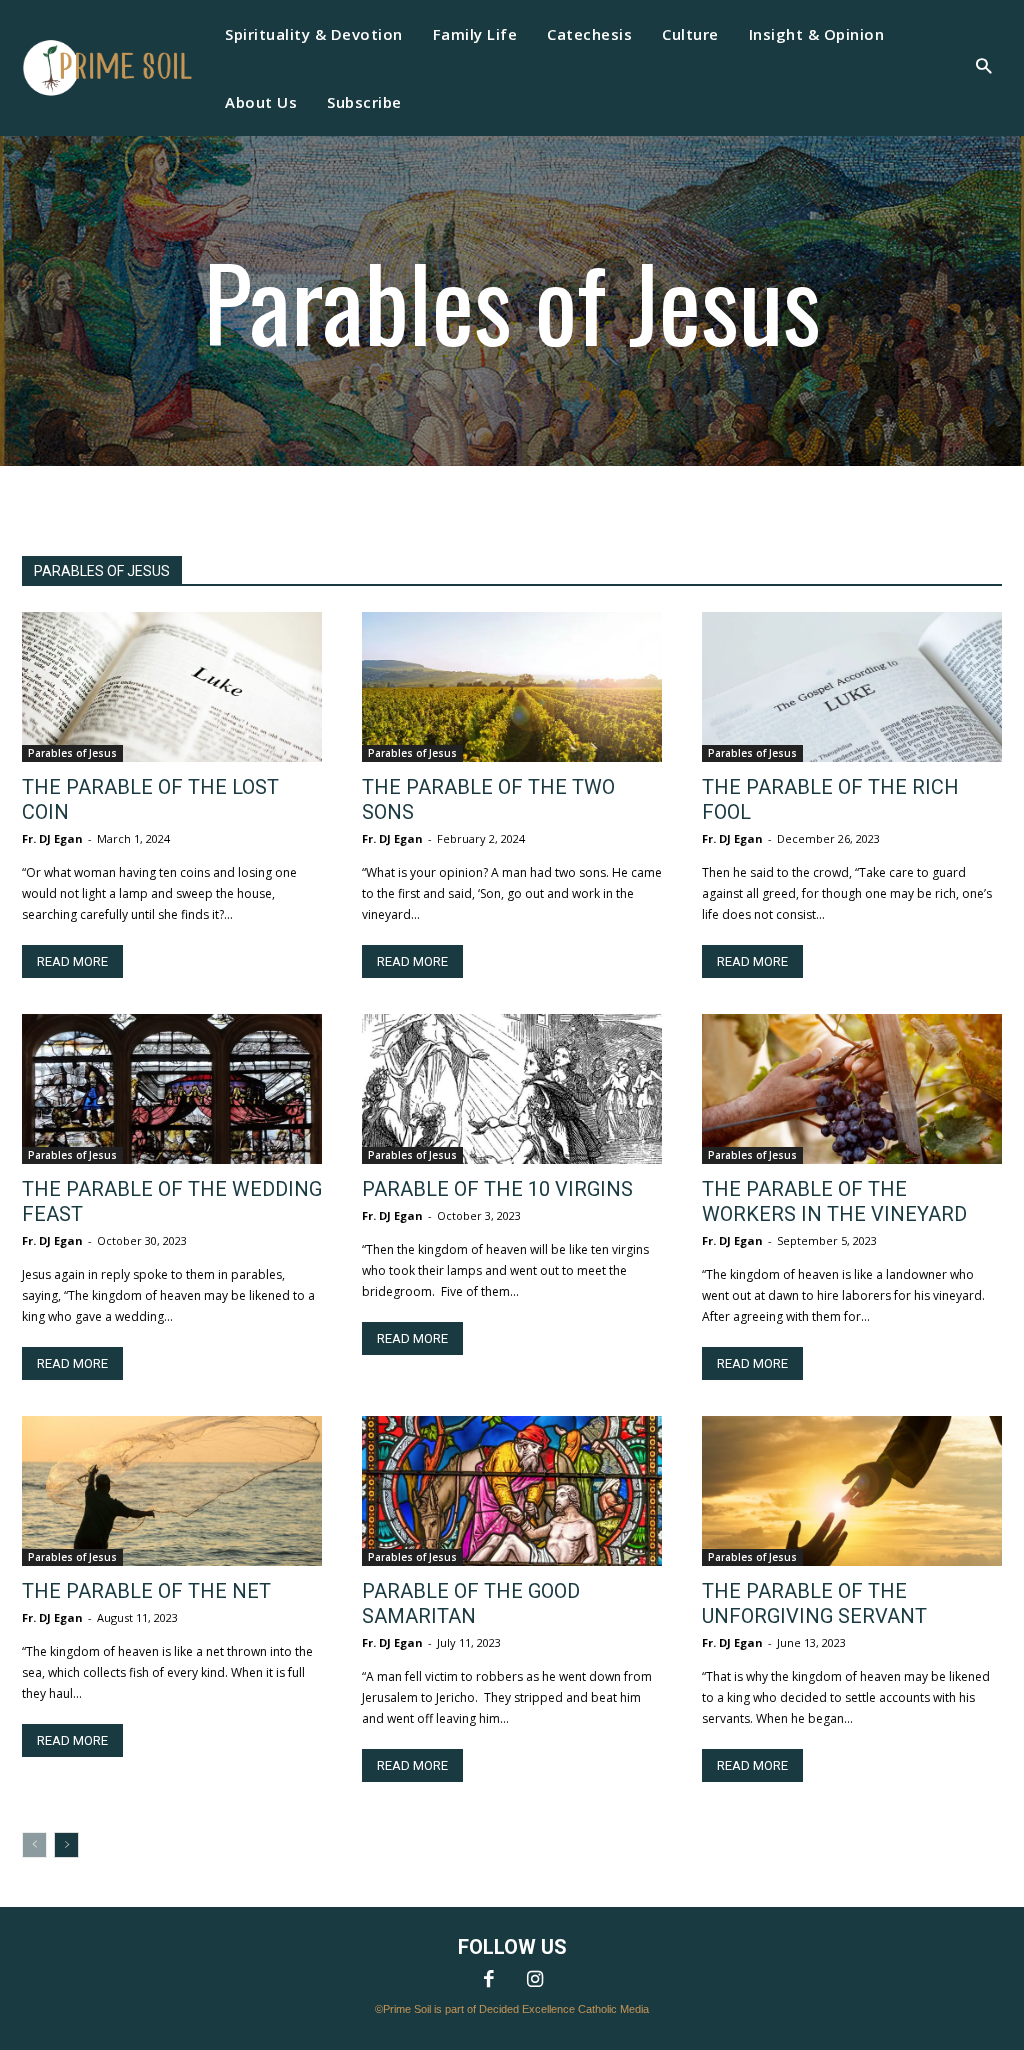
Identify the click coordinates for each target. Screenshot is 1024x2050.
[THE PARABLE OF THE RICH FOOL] (852, 687)
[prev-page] (34, 1845)
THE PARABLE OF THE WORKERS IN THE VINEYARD (834, 1201)
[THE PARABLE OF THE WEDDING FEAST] (172, 1089)
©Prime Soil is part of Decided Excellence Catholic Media (512, 2009)
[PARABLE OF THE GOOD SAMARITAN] (512, 1491)
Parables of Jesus (72, 753)
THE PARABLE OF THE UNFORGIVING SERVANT (814, 1603)
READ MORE (72, 961)
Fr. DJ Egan (52, 838)
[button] (983, 68)
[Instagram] (535, 1981)
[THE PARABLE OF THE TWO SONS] (512, 687)
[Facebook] (489, 1981)
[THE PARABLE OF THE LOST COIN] (172, 687)
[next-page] (66, 1845)
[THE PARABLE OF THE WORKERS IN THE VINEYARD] (852, 1089)
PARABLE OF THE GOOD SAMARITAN (471, 1603)
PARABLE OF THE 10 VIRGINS (497, 1189)
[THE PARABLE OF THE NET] (172, 1491)
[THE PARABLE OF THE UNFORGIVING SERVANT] (852, 1491)
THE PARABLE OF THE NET (146, 1591)
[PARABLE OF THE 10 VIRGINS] (512, 1089)
